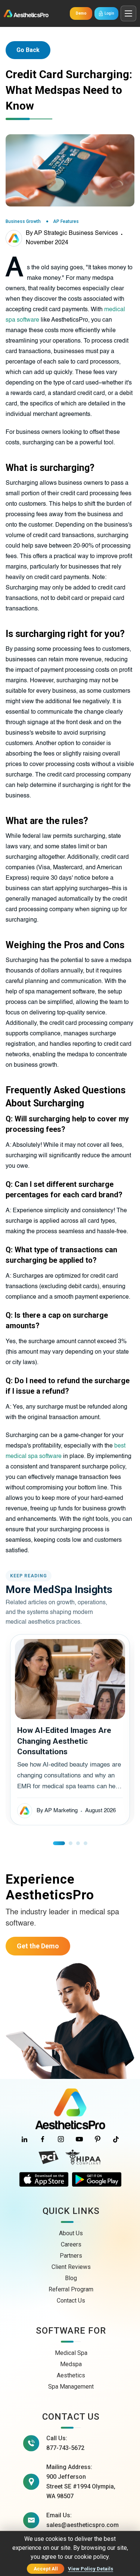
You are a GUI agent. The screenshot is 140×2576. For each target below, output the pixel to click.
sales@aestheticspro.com (83, 2525)
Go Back (28, 50)
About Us (71, 2233)
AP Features (66, 221)
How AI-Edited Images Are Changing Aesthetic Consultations (64, 1741)
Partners (71, 2256)
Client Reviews (71, 2267)
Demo (81, 13)
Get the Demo (38, 1946)
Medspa (71, 2364)
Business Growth (23, 221)
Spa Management (71, 2387)
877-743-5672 (65, 2448)
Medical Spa (71, 2353)
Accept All (46, 2569)
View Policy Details (91, 2569)
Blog (71, 2278)
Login (109, 13)
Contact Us (71, 2301)
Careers (71, 2244)
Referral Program (71, 2289)
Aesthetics (71, 2375)
